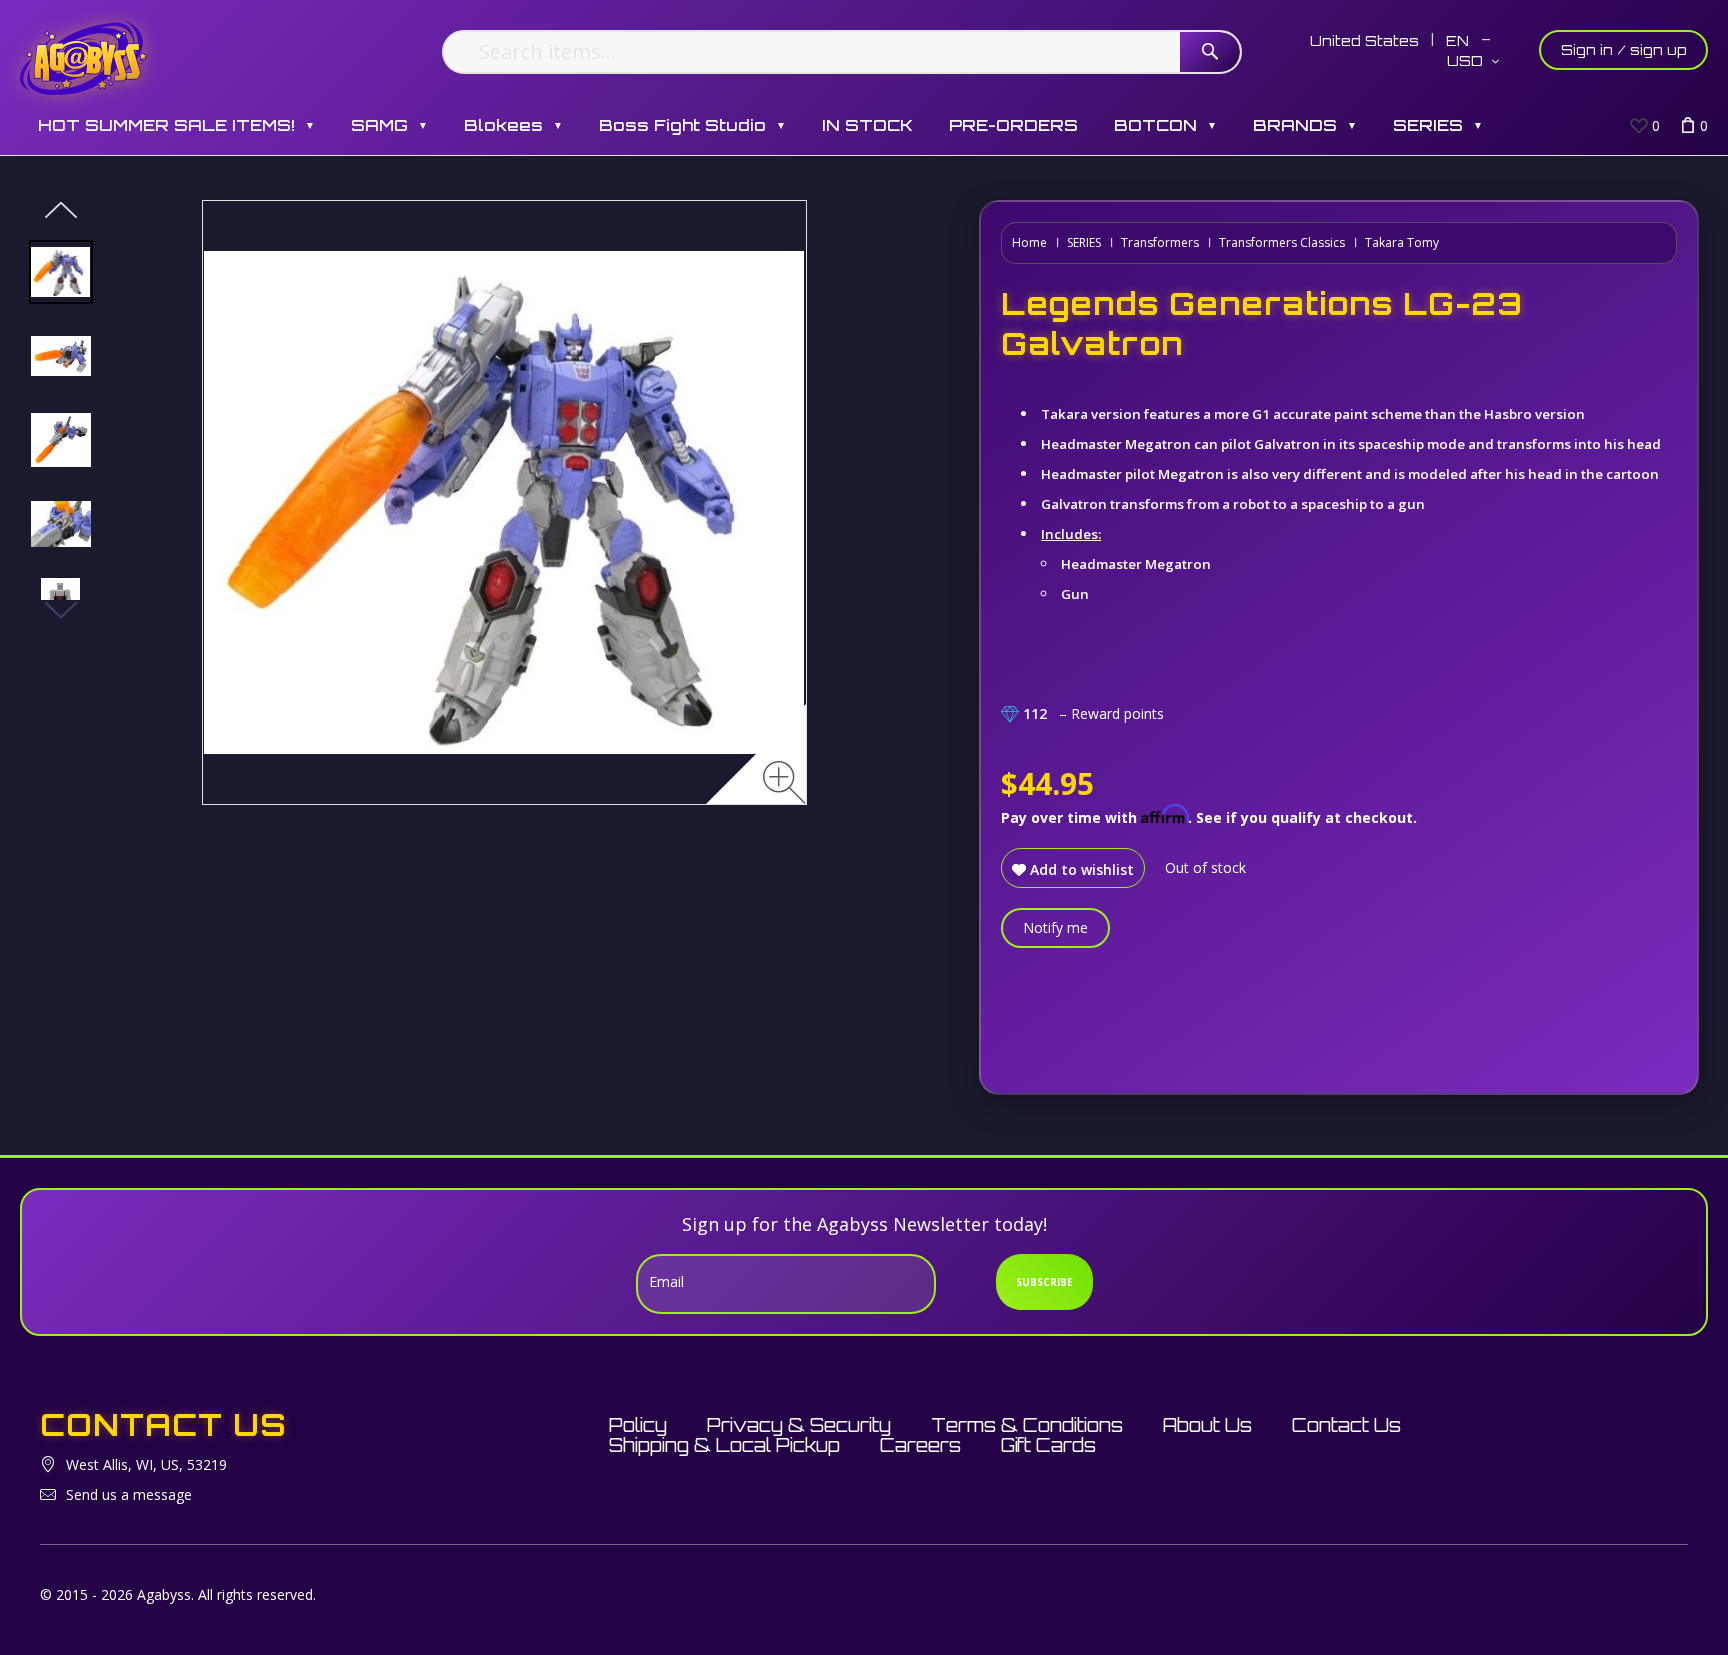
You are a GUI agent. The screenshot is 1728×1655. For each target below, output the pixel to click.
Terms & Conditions (1027, 1425)
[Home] (83, 57)
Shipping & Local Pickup (724, 1445)
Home (1029, 242)
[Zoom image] (784, 782)
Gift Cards (1048, 1445)
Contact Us (1346, 1425)
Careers (920, 1445)
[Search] (1210, 52)
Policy (638, 1425)
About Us (1207, 1425)
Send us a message (129, 1494)
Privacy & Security (799, 1425)
